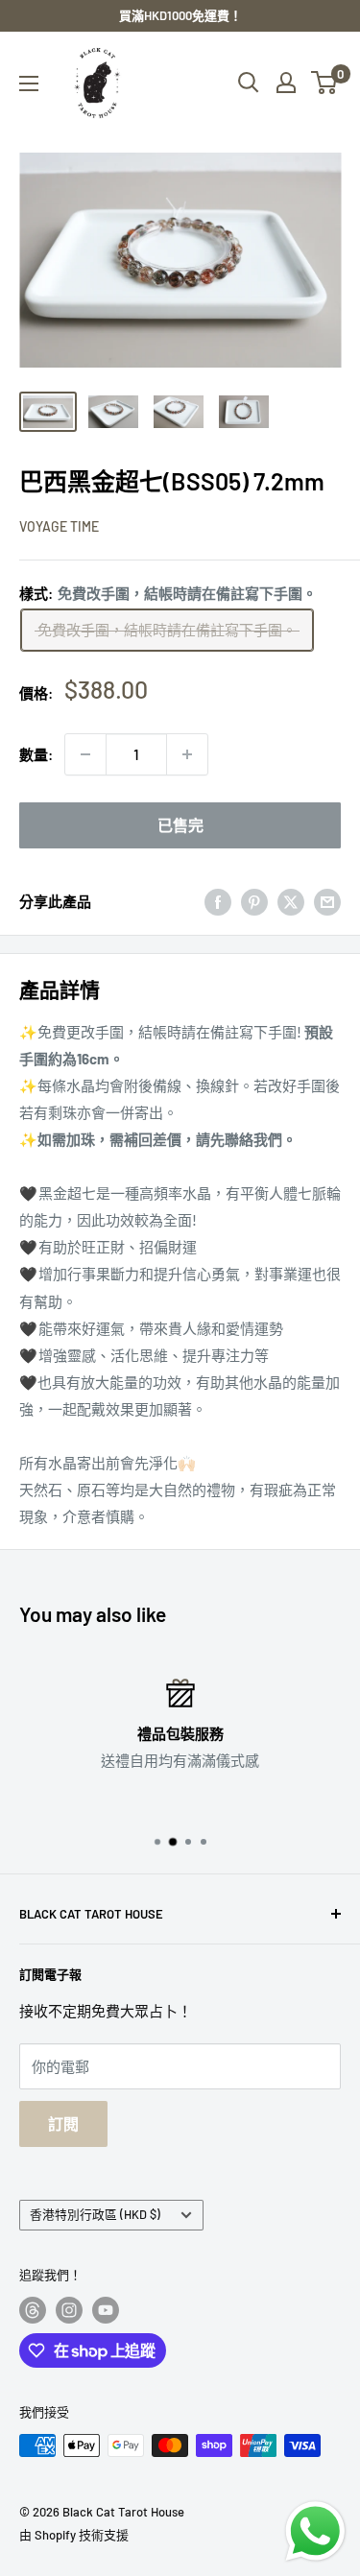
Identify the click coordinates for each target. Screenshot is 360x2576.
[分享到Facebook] (218, 901)
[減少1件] (85, 754)
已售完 (180, 825)
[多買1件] (187, 754)
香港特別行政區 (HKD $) (95, 2214)
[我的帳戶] (286, 83)
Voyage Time (59, 526)
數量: (36, 754)
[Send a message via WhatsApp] (315, 2531)
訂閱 (63, 2123)
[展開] (29, 83)
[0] (325, 83)
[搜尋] (249, 83)
